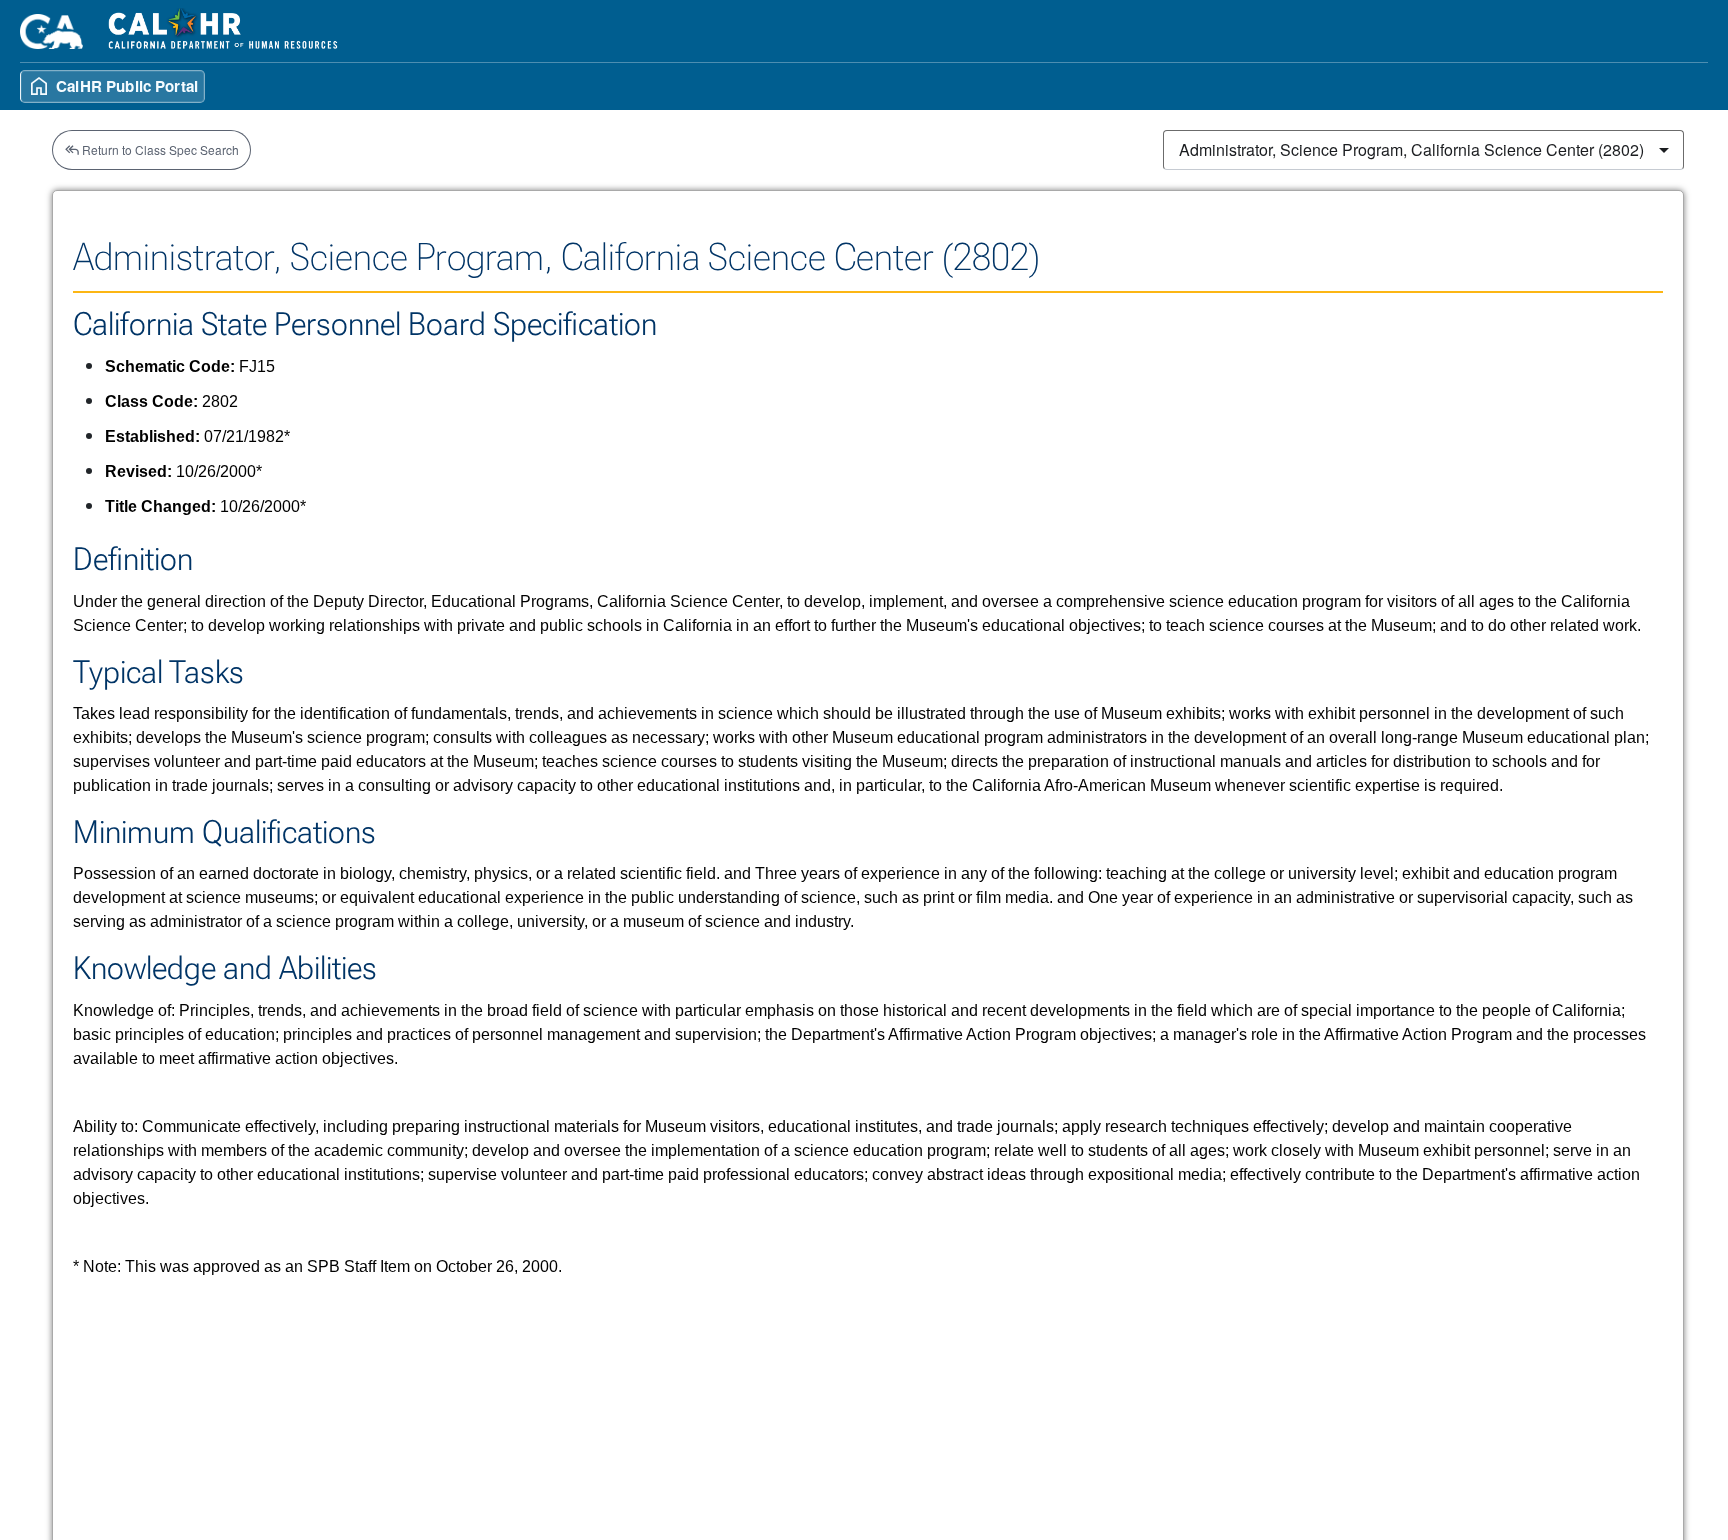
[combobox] (1423, 150)
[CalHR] (223, 31)
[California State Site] (51, 31)
